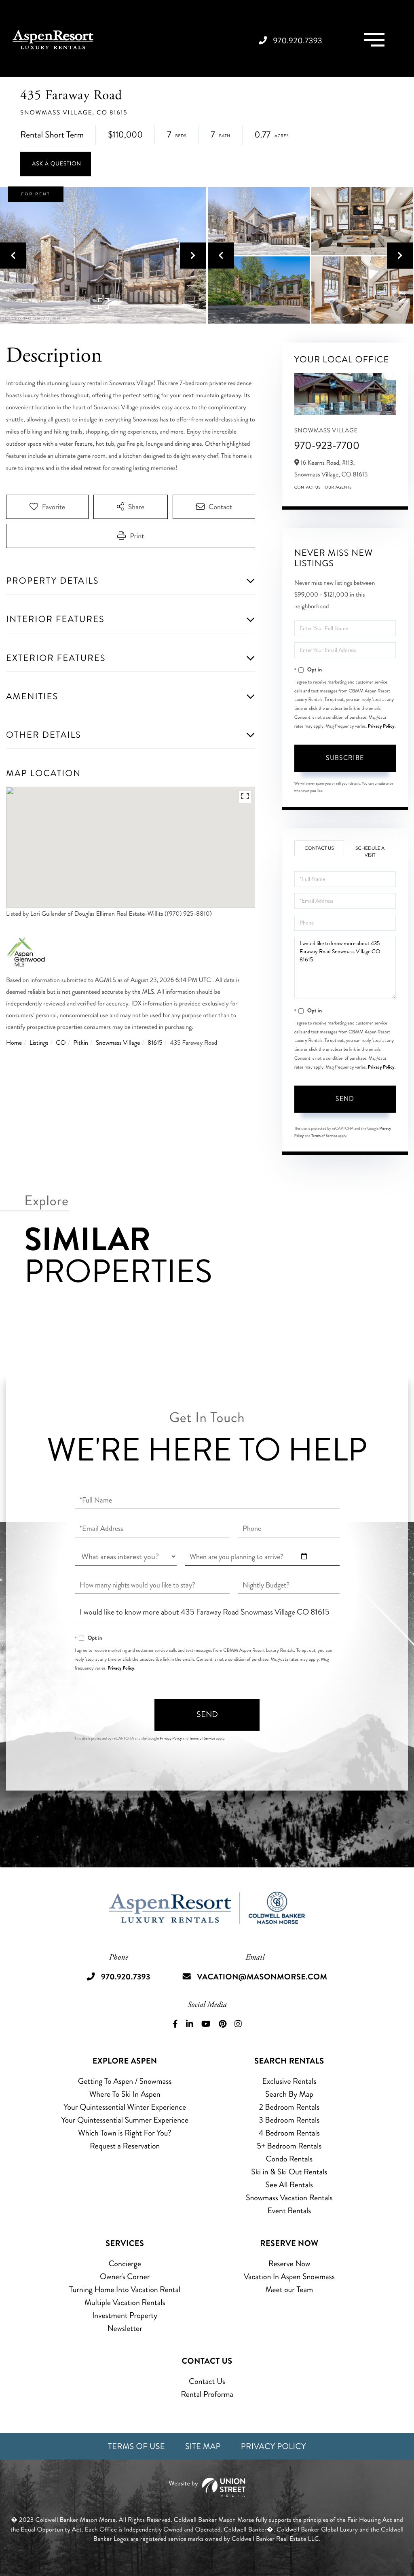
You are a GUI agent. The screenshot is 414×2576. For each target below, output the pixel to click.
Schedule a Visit (370, 852)
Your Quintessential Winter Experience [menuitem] (125, 2107)
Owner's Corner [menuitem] (125, 2276)
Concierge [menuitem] (125, 2264)
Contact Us (308, 487)
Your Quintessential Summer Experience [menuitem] (125, 2120)
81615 (155, 1043)
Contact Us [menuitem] (207, 2381)
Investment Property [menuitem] (125, 2315)
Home (14, 1043)
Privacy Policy (381, 726)
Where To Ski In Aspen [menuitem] (125, 2094)
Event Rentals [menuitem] (289, 2211)
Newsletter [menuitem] (125, 2328)
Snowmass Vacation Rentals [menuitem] (289, 2198)
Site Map (203, 2446)
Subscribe (345, 758)
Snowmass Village (118, 1043)
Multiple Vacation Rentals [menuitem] (125, 2302)
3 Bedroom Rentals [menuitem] (289, 2120)
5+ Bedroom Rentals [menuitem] (289, 2146)
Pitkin (81, 1043)
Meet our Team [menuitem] (289, 2289)
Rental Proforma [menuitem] (207, 2394)
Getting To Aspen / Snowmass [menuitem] (125, 2081)
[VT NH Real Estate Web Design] (207, 2487)
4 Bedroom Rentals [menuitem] (289, 2133)
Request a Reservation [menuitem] (125, 2146)
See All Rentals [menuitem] (289, 2185)
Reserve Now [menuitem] (289, 2264)
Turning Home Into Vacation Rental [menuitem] (125, 2289)
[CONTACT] (56, 164)
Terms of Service (324, 1136)
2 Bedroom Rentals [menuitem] (289, 2107)
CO (61, 1043)
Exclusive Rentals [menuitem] (289, 2081)
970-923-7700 (327, 446)
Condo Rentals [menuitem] (289, 2159)
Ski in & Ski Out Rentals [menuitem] (289, 2172)
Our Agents (338, 487)
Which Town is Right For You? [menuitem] (125, 2133)
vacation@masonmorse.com (262, 1977)
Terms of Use (136, 2446)
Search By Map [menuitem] (289, 2094)
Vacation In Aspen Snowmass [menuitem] (289, 2276)
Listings (39, 1043)
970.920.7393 (298, 41)
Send (345, 1099)
